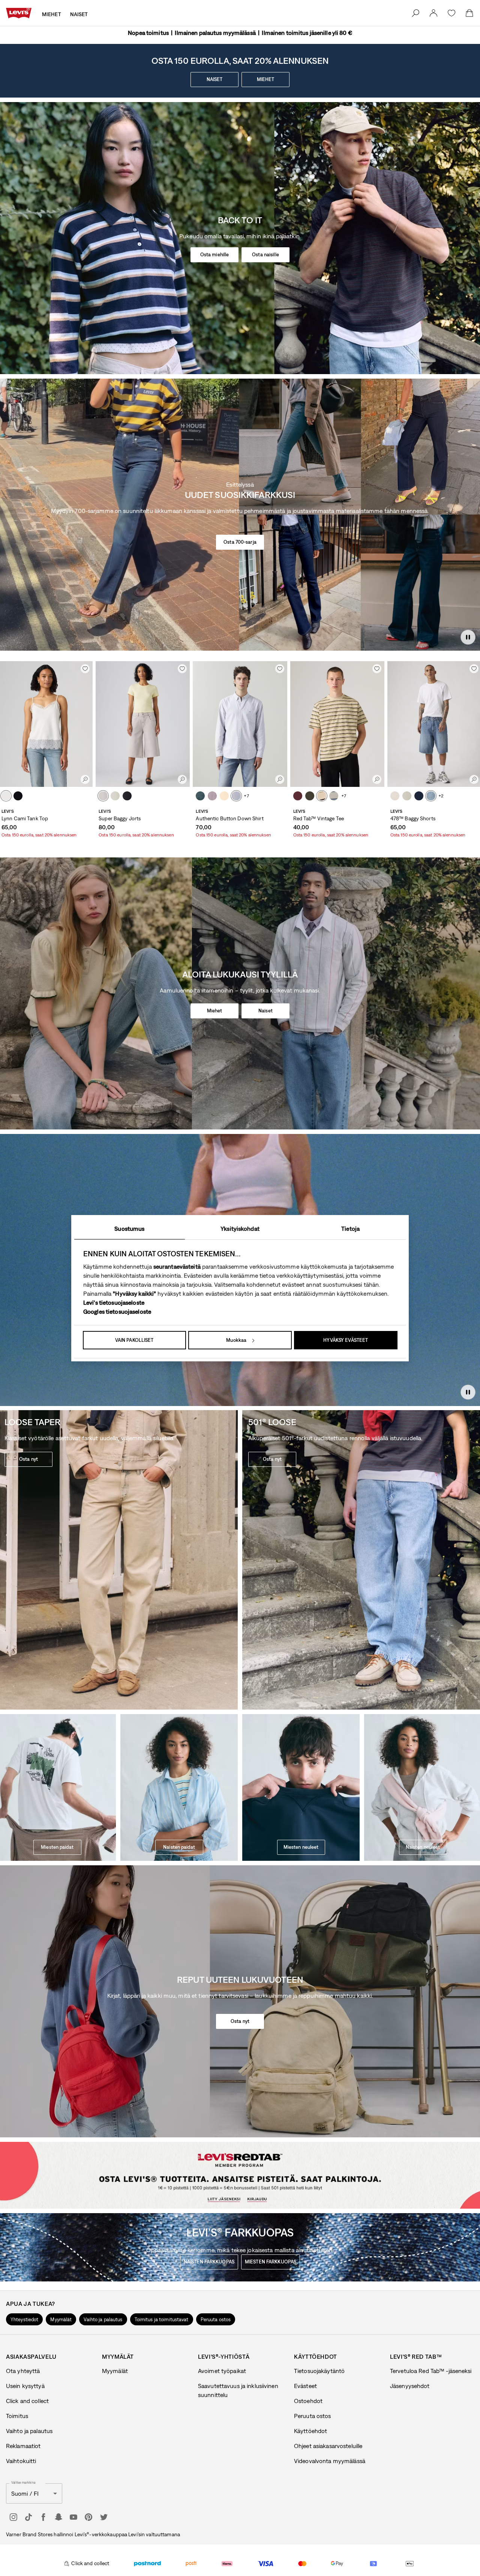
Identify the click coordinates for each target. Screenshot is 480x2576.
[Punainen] (298, 796)
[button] (24, 2319)
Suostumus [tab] (129, 1229)
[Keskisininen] (431, 796)
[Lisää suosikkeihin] (85, 669)
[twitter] (103, 2517)
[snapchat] (58, 2517)
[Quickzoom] (85, 779)
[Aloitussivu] (19, 13)
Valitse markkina (23, 2483)
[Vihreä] (310, 796)
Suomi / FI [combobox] (25, 2493)
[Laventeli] (212, 796)
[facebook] (43, 2517)
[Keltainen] (224, 796)
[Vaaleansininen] (115, 796)
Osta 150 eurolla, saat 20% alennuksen (39, 835)
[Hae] (415, 13)
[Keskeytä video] (468, 637)
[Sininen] (200, 796)
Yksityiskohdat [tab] (240, 1229)
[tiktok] (28, 2517)
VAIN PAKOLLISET (134, 1340)
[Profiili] (261, 2196)
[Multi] (322, 796)
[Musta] (18, 796)
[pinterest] (88, 2517)
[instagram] (13, 2517)
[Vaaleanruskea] (6, 796)
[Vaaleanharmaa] (103, 796)
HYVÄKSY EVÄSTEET (346, 1340)
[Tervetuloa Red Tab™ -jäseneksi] (219, 2196)
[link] (433, 13)
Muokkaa (236, 1340)
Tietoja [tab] (350, 1229)
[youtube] (73, 2517)
